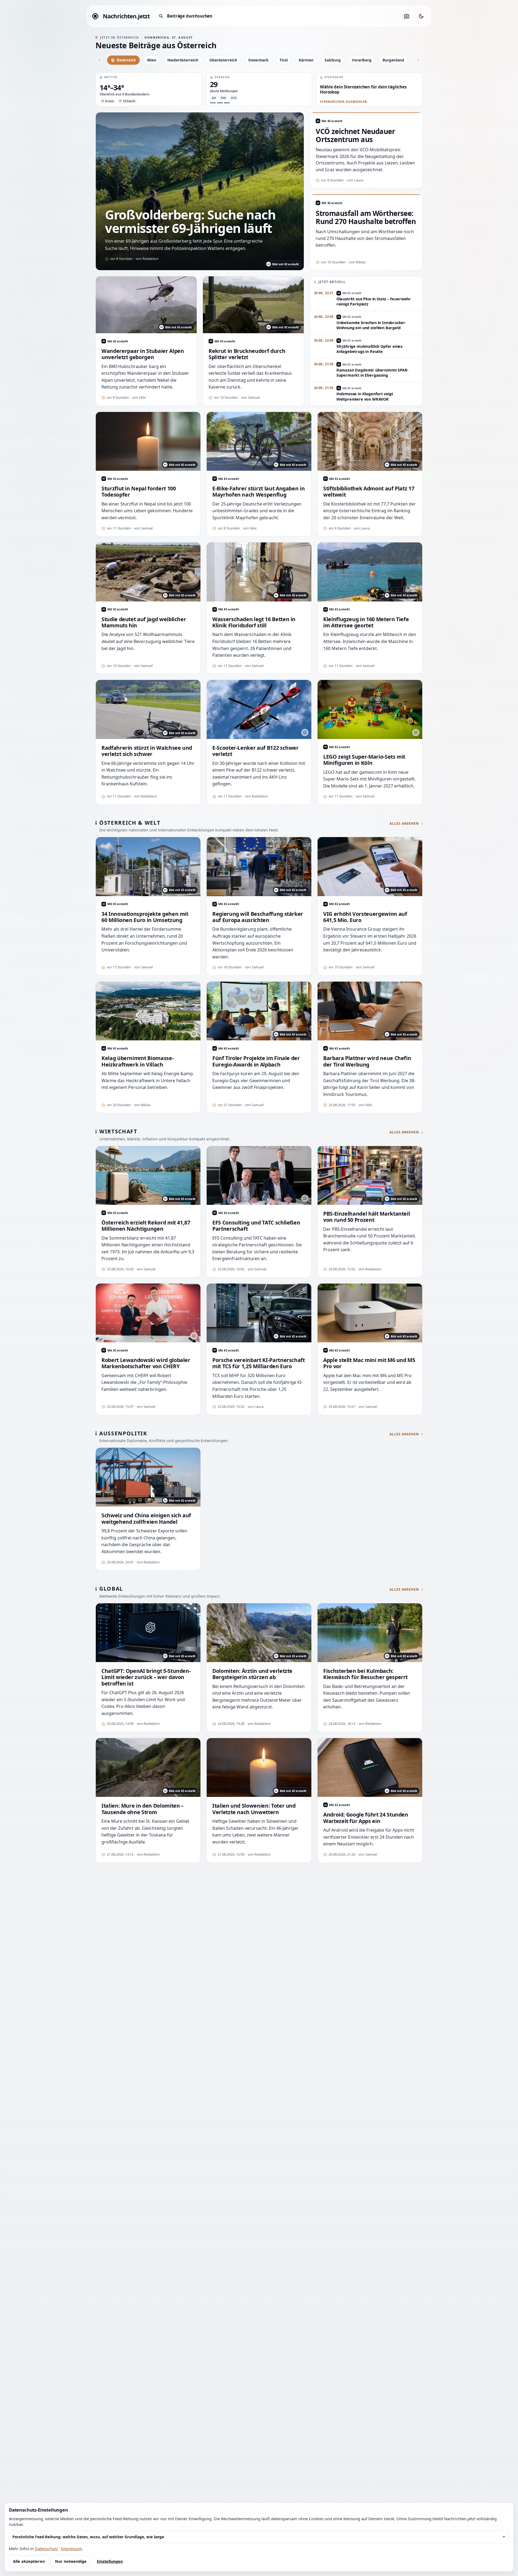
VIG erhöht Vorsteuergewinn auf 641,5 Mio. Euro (365, 917)
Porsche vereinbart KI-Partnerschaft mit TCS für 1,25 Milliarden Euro (259, 1363)
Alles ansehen (404, 824)
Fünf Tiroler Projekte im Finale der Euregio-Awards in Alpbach (256, 1061)
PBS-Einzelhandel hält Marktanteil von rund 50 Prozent (367, 1217)
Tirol (284, 60)
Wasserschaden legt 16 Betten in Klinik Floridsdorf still (254, 622)
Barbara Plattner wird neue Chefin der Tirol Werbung (367, 1061)
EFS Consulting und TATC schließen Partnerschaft (256, 1226)
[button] (149, 90)
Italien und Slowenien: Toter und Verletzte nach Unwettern (254, 1809)
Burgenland (393, 60)
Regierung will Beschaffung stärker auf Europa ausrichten (258, 917)
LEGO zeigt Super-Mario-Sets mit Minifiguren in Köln (364, 760)
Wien (152, 60)
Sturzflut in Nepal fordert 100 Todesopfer (139, 492)
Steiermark (258, 60)
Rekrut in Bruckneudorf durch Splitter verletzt (247, 354)
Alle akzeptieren (29, 2561)
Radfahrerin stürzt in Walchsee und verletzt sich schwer (147, 751)
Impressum (72, 2549)
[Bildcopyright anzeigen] (305, 732)
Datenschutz (46, 2549)
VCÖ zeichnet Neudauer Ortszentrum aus (355, 136)
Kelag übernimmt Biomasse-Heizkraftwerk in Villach (137, 1061)
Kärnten (306, 60)
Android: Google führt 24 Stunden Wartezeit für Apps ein (366, 1818)
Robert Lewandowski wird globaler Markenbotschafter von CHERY (146, 1363)
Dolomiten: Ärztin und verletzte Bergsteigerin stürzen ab (252, 1674)
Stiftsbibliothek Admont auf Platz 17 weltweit (369, 492)
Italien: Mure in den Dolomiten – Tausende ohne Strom (143, 1809)
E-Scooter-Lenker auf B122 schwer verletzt (255, 751)
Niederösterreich (183, 60)
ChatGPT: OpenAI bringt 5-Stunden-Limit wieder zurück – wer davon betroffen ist (146, 1677)
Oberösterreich (223, 60)
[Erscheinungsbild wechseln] (421, 16)
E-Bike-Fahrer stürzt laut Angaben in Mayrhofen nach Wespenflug (258, 492)
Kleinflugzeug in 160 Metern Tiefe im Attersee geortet (366, 622)
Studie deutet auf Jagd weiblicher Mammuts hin (144, 622)
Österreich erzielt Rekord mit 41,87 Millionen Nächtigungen (146, 1226)
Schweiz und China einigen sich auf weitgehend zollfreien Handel (146, 1519)
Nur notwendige (71, 2561)
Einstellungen (110, 2561)
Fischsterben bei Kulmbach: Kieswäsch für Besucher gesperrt (365, 1674)
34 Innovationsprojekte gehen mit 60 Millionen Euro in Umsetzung (145, 917)
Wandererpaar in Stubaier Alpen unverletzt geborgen (143, 354)
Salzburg (333, 60)
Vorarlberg (362, 60)
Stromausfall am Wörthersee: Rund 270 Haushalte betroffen (366, 218)
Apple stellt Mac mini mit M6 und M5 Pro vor (369, 1363)
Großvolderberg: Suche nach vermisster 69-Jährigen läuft (190, 221)
